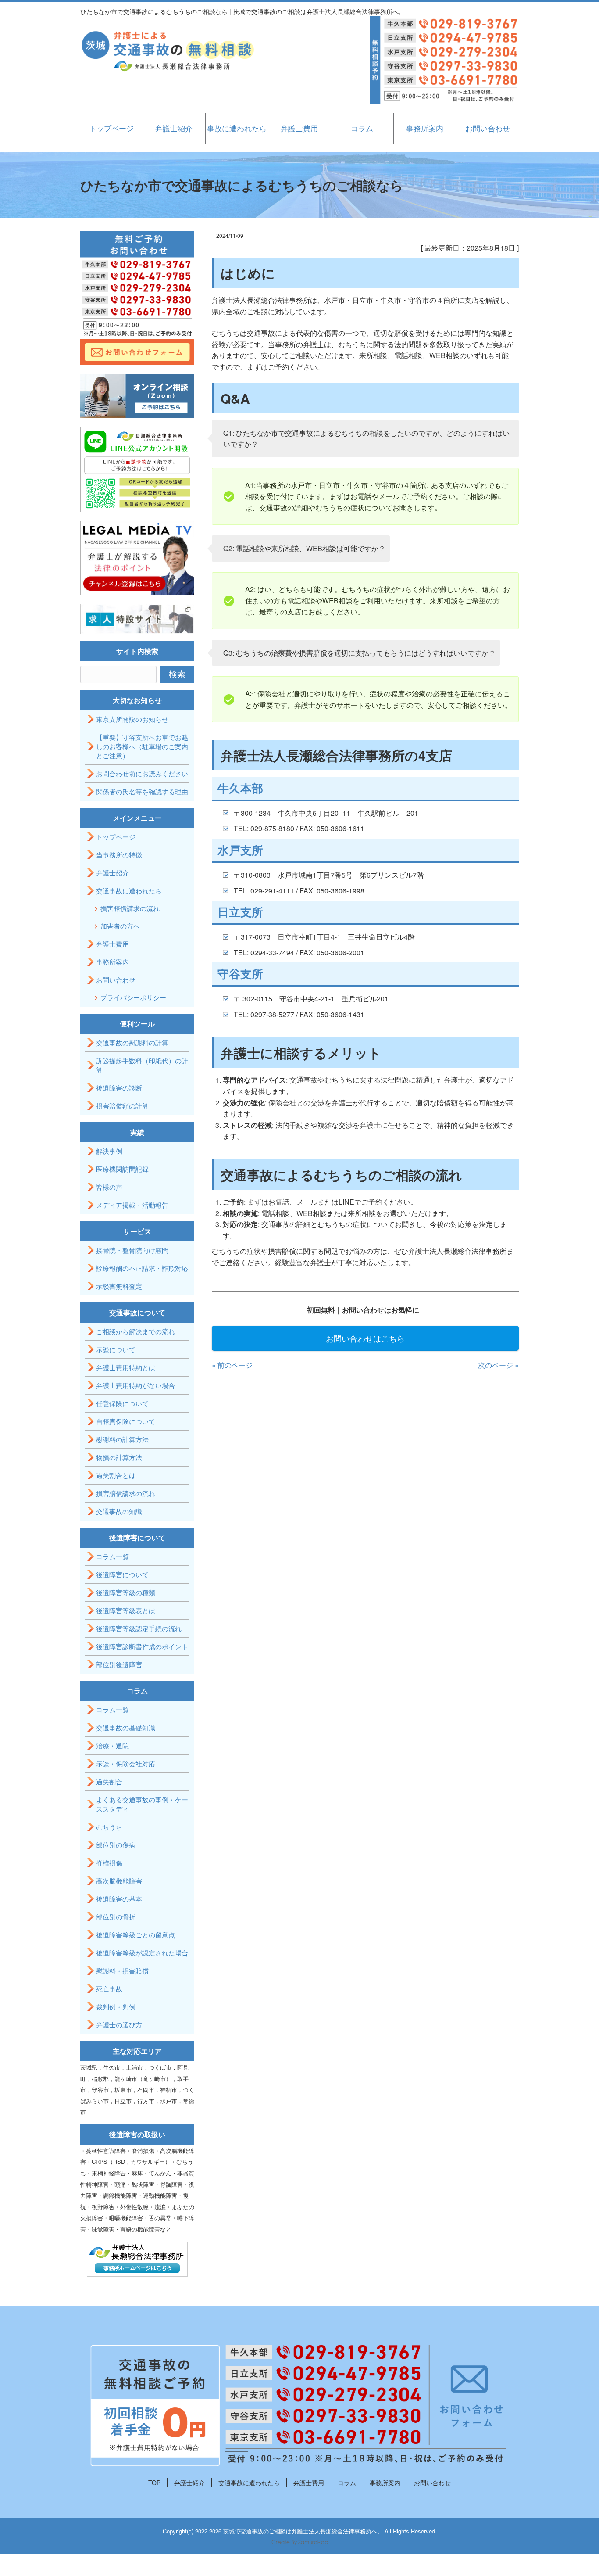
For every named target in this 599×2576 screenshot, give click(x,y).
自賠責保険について (126, 1421)
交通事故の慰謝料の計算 (132, 1042)
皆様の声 (109, 1187)
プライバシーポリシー (133, 997)
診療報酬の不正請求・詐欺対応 (142, 1268)
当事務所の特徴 (119, 855)
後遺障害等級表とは (126, 1610)
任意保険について (122, 1403)
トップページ (111, 128)
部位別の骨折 (116, 1917)
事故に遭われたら (237, 128)
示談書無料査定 (119, 1286)
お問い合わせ (488, 128)
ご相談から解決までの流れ (135, 1331)
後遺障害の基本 (119, 1899)
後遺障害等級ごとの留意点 (135, 1935)
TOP (154, 2483)
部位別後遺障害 (119, 1664)
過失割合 (109, 1781)
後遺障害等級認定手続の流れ (139, 1628)
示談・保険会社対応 (126, 1763)
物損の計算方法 (119, 1457)
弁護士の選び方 (119, 2025)
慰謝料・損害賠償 (122, 1971)
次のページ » (498, 1365)
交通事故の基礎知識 (126, 1727)
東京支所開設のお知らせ (132, 719)
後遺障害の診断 (119, 1088)
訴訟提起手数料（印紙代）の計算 (142, 1065)
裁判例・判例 (116, 2007)
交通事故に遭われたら (129, 891)
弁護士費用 (299, 128)
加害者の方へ (120, 926)
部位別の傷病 (116, 1845)
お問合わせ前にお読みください (142, 773)
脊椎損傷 (109, 1863)
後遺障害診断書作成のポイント (142, 1646)
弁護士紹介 (174, 128)
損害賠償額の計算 (122, 1106)
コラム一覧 (112, 1556)
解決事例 (109, 1151)
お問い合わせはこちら (365, 1338)
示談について (116, 1349)
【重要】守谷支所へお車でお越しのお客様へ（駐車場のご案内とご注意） (142, 746)
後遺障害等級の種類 (126, 1592)
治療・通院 (112, 1745)
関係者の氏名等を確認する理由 (142, 791)
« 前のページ (232, 1365)
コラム (362, 128)
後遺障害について (122, 1574)
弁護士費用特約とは (126, 1367)
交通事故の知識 (119, 1511)
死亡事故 (109, 1989)
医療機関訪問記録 (122, 1169)
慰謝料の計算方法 (122, 1439)
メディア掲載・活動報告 (132, 1205)
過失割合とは (116, 1475)
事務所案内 (425, 128)
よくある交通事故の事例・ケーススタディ (142, 1804)
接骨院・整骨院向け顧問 (132, 1250)
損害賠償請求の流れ (130, 908)
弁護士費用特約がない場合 (135, 1385)
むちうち (109, 1827)
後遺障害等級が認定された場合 (142, 1953)
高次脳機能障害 (119, 1881)
